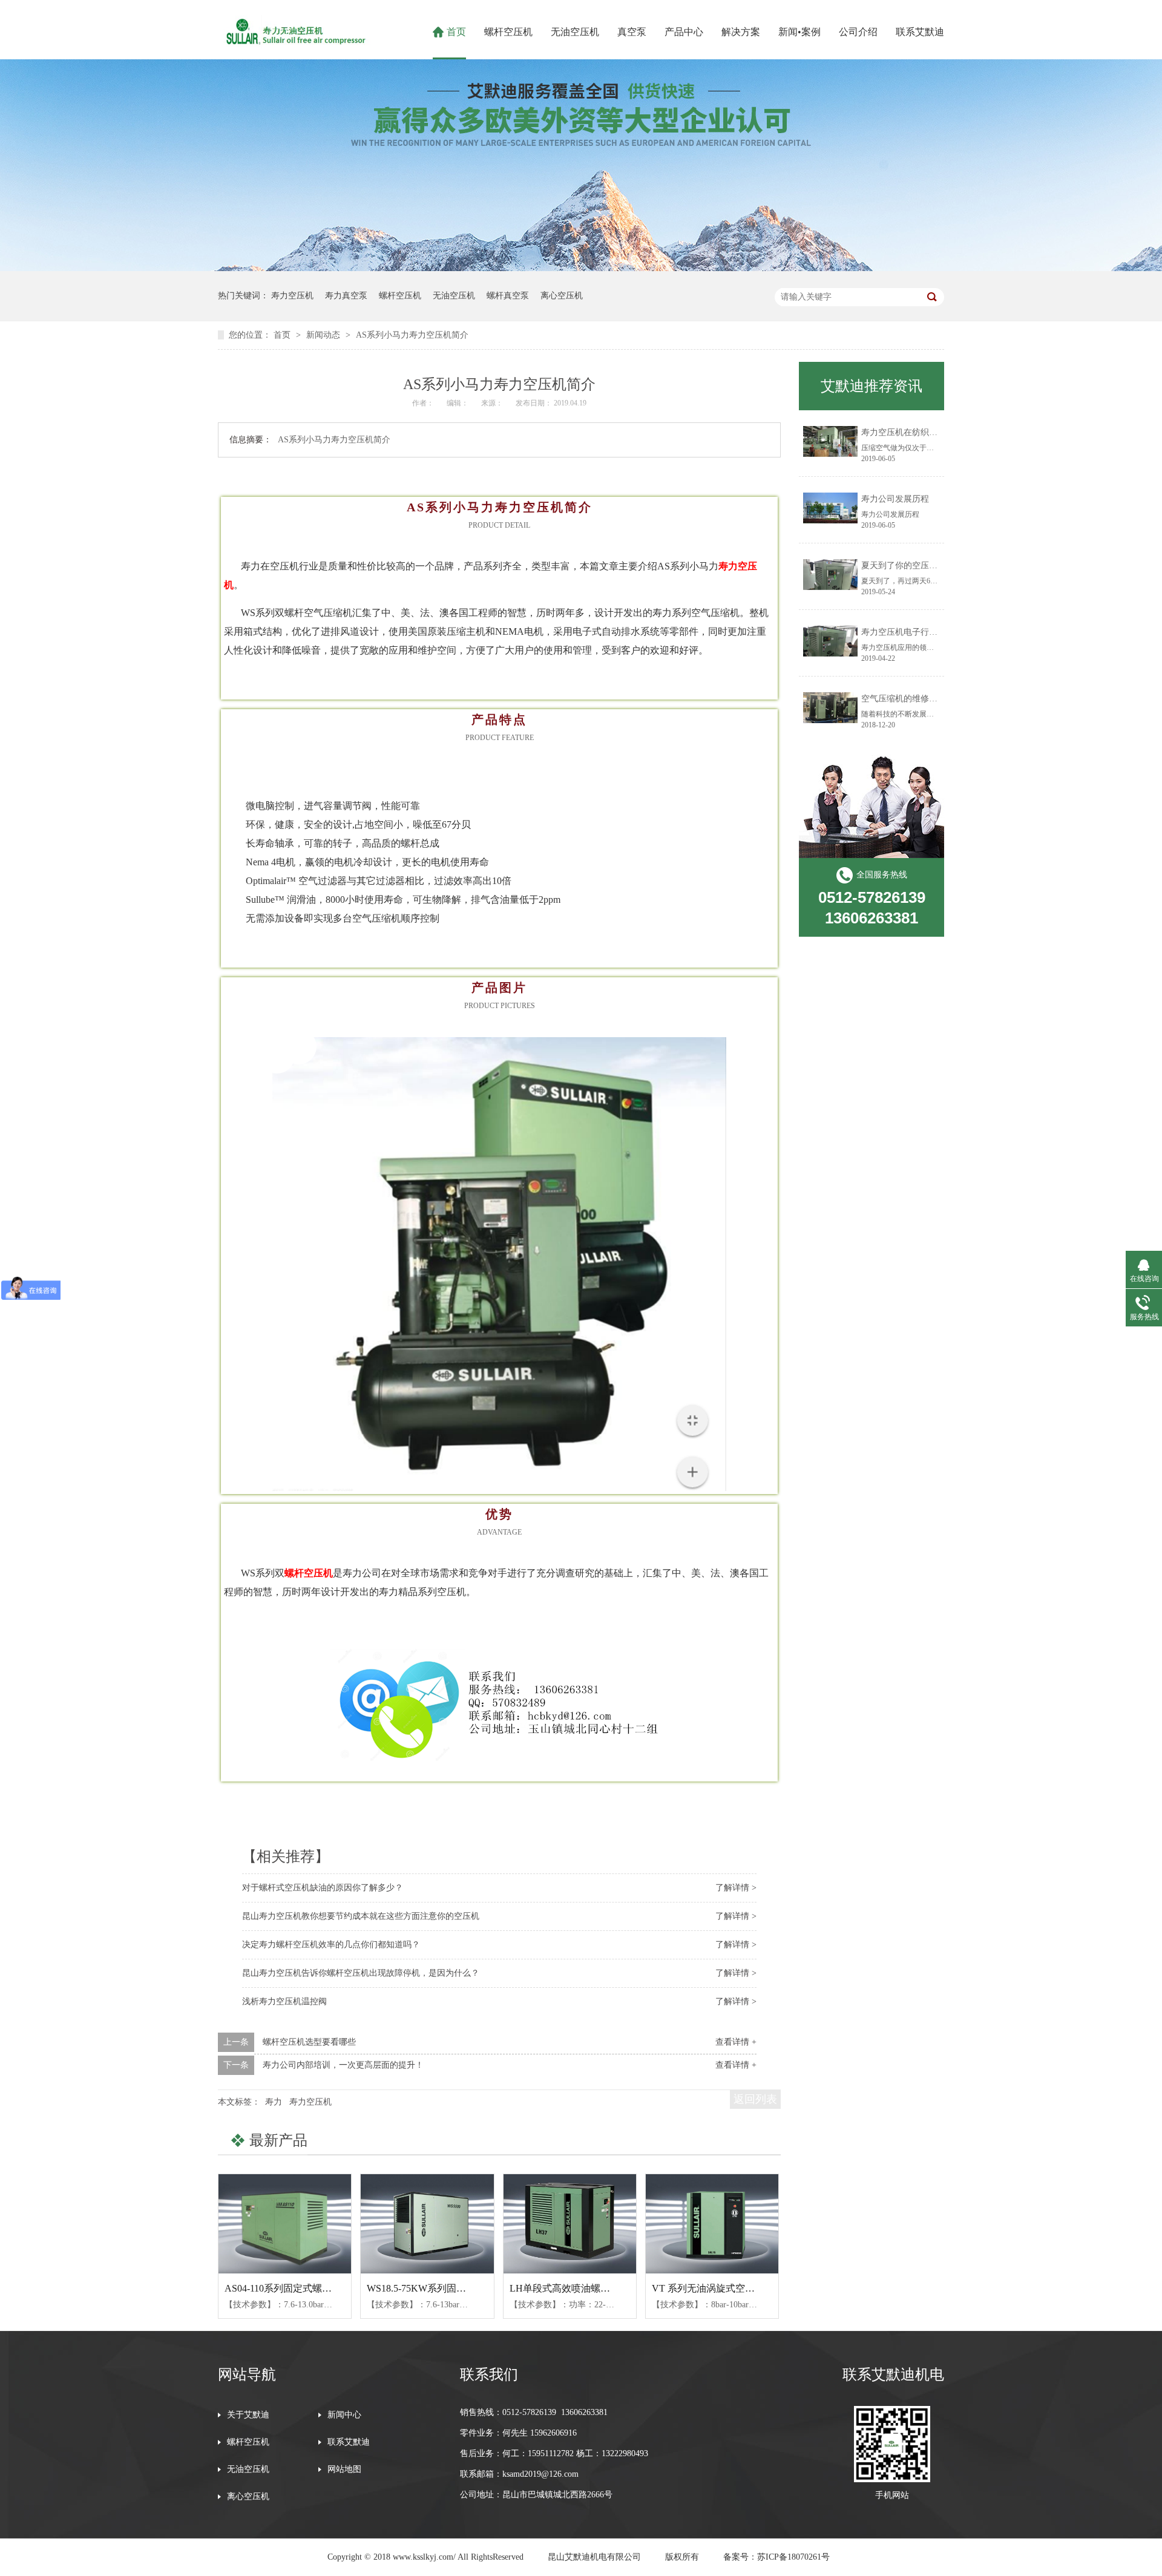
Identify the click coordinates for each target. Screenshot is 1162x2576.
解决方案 (741, 32)
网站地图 (344, 2469)
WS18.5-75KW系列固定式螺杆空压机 (445, 2288)
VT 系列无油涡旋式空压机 (708, 2288)
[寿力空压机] (294, 45)
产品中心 (684, 32)
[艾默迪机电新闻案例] (581, 268)
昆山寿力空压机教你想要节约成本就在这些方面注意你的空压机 (361, 1916)
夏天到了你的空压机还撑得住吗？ (925, 565)
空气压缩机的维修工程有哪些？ (921, 699)
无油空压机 (575, 32)
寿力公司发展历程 (895, 499)
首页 (456, 32)
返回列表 (755, 2099)
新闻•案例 (799, 32)
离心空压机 (562, 296)
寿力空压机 (292, 296)
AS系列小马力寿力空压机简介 (412, 335)
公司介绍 (858, 32)
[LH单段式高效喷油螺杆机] (570, 2224)
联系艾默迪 (920, 32)
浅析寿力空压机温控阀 (284, 2001)
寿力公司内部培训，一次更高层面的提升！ (343, 2065)
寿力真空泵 (346, 296)
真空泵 (632, 32)
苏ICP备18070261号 (793, 2557)
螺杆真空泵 (508, 296)
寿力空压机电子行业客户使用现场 (925, 632)
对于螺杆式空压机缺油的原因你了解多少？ (323, 1888)
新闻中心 (344, 2415)
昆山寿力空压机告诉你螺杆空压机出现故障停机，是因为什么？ (361, 1973)
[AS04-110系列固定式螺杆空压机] (285, 2224)
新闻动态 (324, 335)
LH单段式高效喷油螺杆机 (565, 2288)
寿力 (274, 2102)
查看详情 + (736, 2042)
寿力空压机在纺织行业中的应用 (921, 432)
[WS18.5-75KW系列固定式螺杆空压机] (427, 2224)
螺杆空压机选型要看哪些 (309, 2042)
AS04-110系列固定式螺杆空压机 (293, 2288)
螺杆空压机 (508, 32)
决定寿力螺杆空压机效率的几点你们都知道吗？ (331, 1945)
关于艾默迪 (248, 2415)
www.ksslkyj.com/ (424, 2557)
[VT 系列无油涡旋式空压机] (712, 2224)
